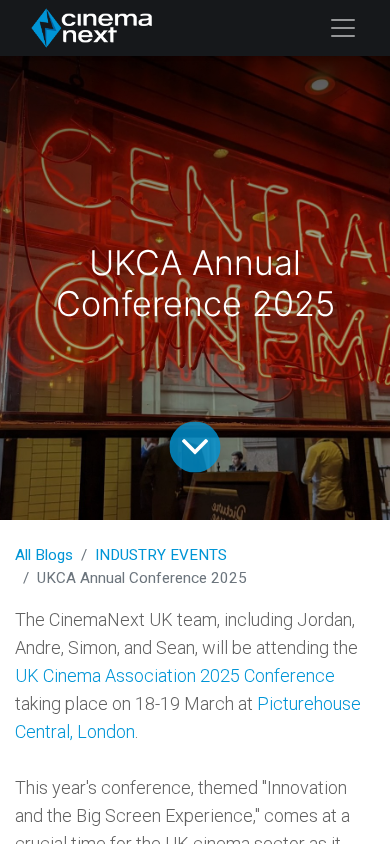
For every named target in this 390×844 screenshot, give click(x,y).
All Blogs (44, 555)
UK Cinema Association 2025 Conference (175, 675)
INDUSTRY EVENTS (161, 555)
